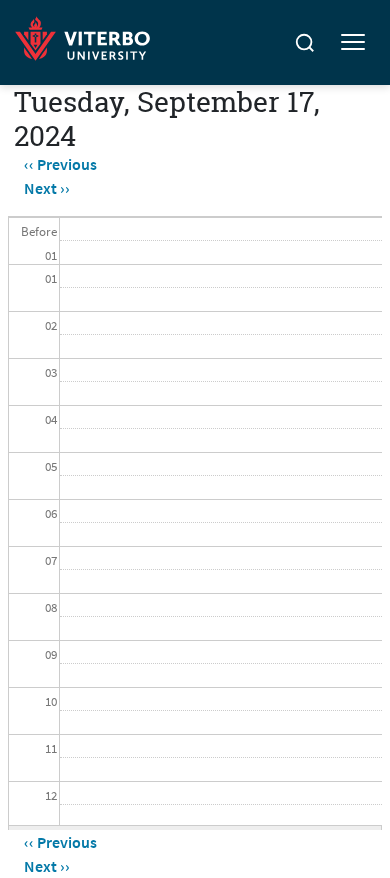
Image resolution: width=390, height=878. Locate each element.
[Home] (88, 35)
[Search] (305, 43)
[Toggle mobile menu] (353, 43)
